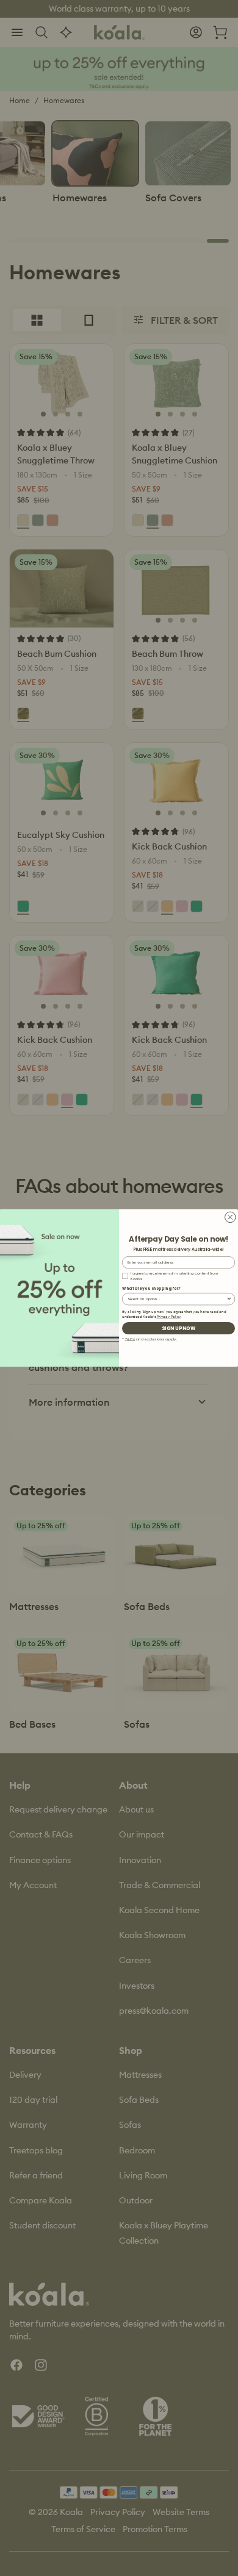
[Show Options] (229, 1299)
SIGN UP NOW (179, 1328)
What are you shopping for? (151, 1288)
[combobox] (177, 1299)
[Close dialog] (231, 1217)
